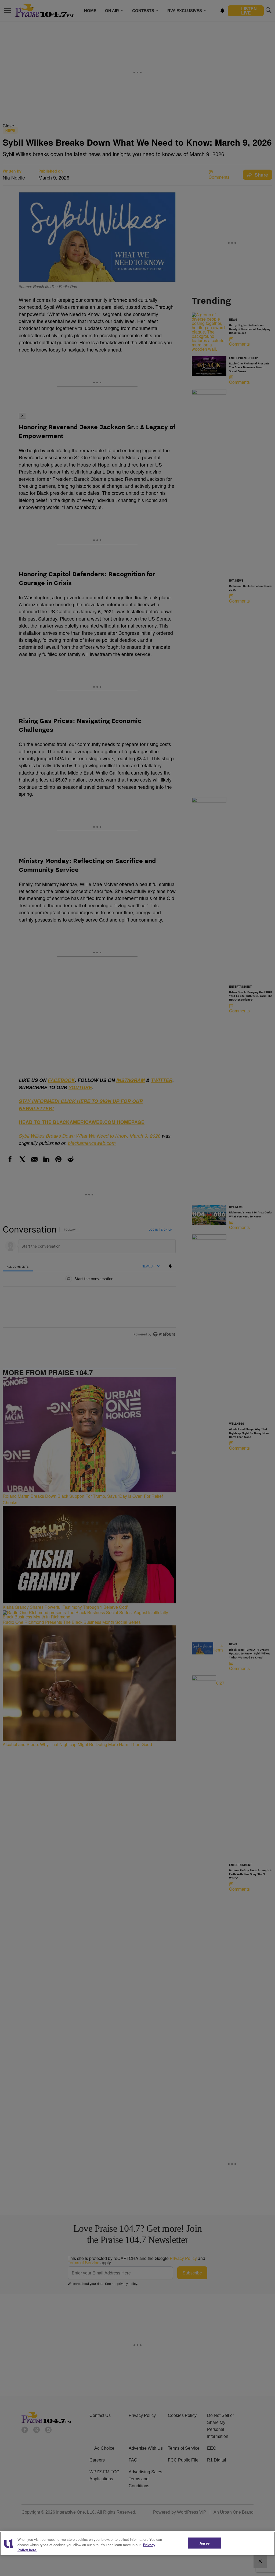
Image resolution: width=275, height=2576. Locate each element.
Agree (205, 2543)
